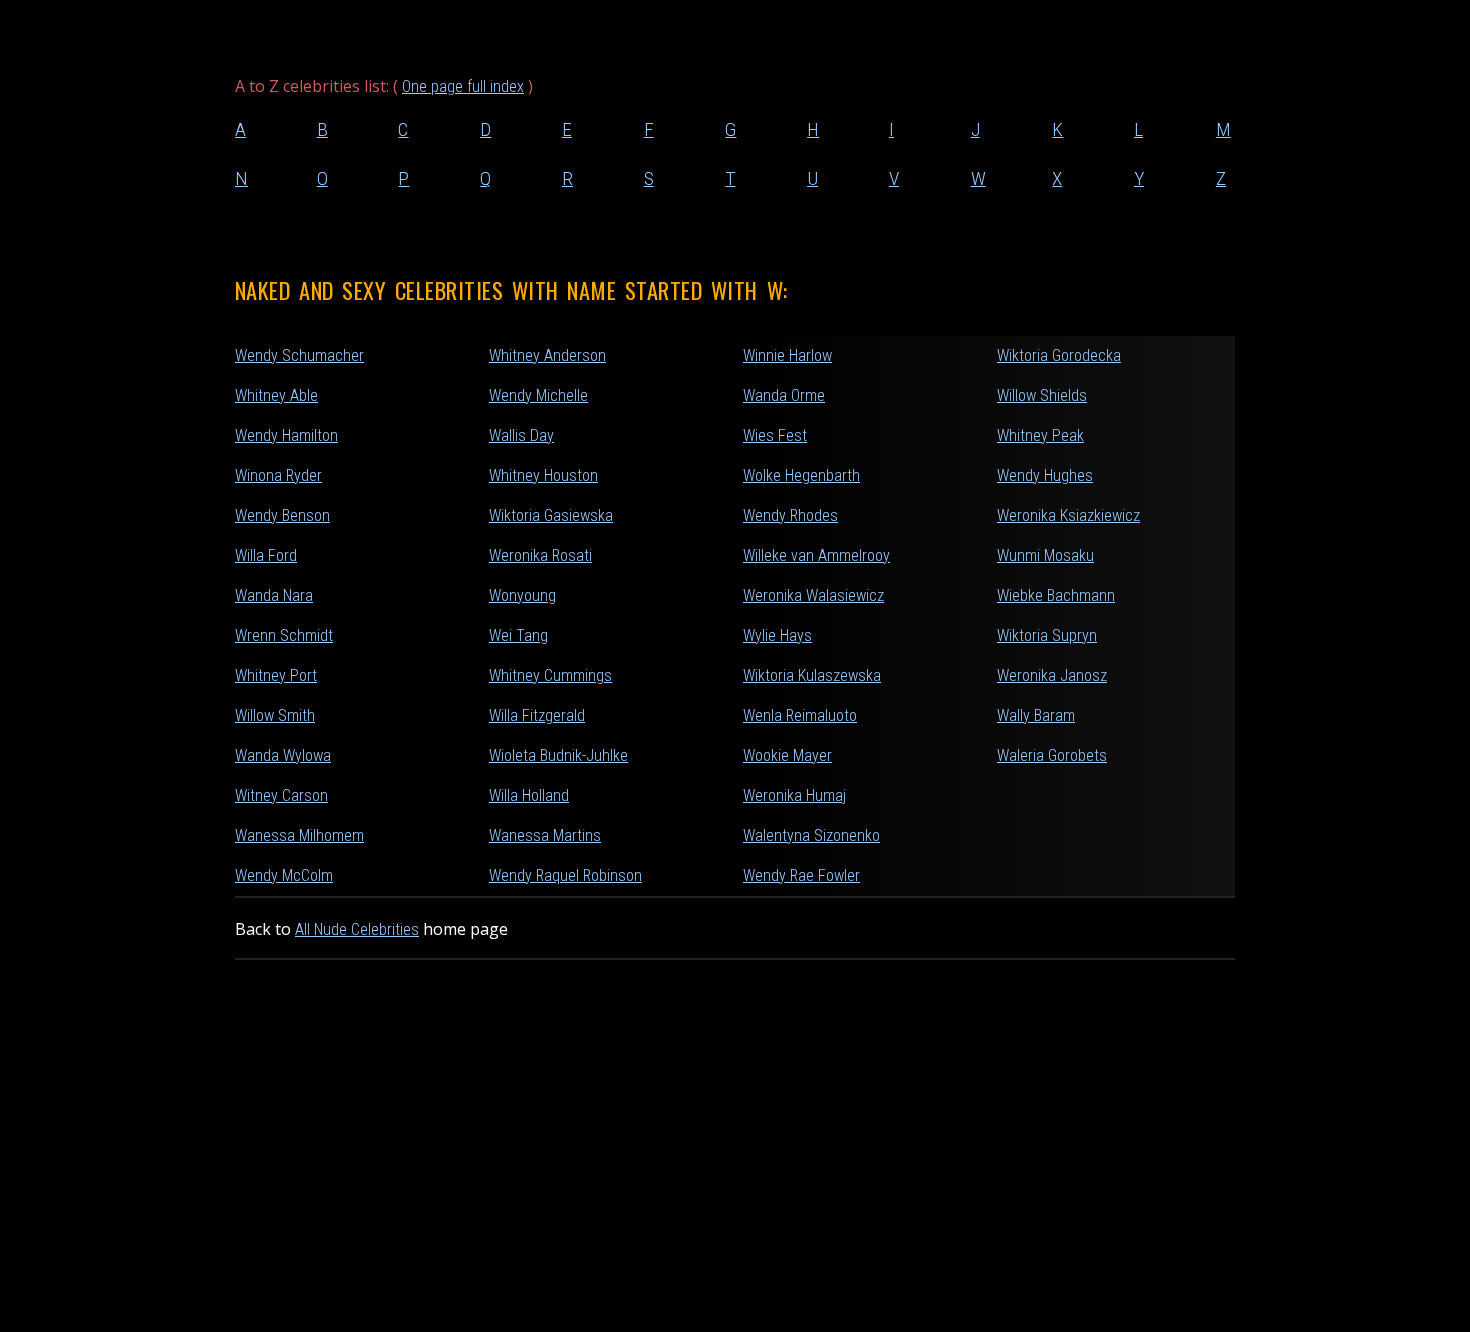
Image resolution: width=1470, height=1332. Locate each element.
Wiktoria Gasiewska (551, 515)
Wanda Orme (784, 395)
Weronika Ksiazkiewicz (1068, 515)
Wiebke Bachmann (1056, 595)
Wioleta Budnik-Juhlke (558, 755)
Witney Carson (281, 795)
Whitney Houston (543, 475)
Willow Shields (1042, 395)
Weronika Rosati (540, 555)
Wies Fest (775, 435)
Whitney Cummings (550, 675)
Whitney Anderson (547, 355)
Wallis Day (521, 435)
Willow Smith (275, 715)
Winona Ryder (278, 475)
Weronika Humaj (794, 795)
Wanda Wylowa (283, 755)
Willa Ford (266, 555)
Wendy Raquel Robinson (565, 875)
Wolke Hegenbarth (801, 475)
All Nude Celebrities (357, 929)
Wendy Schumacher (299, 355)
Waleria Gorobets (1052, 755)
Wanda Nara (274, 595)
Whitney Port (276, 675)
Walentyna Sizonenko (811, 835)
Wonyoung (522, 595)
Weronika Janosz (1052, 675)
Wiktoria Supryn (1047, 635)
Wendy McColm (284, 875)
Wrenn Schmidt (284, 635)
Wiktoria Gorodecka (1059, 355)
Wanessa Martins (545, 835)
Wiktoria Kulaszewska (812, 675)
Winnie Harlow (787, 355)
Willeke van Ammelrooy (816, 555)
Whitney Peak (1040, 435)
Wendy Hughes (1045, 475)
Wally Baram (1036, 715)
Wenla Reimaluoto (800, 715)
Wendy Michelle (538, 395)
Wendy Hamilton (286, 435)
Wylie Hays (777, 635)
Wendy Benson (282, 515)
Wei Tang (518, 635)
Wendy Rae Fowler (801, 875)
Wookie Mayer (787, 755)
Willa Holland (529, 795)
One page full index (463, 86)
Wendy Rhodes (790, 515)
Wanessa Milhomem (299, 835)
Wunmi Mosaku (1045, 555)
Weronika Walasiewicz (813, 595)
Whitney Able (276, 395)
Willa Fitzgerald (537, 715)
